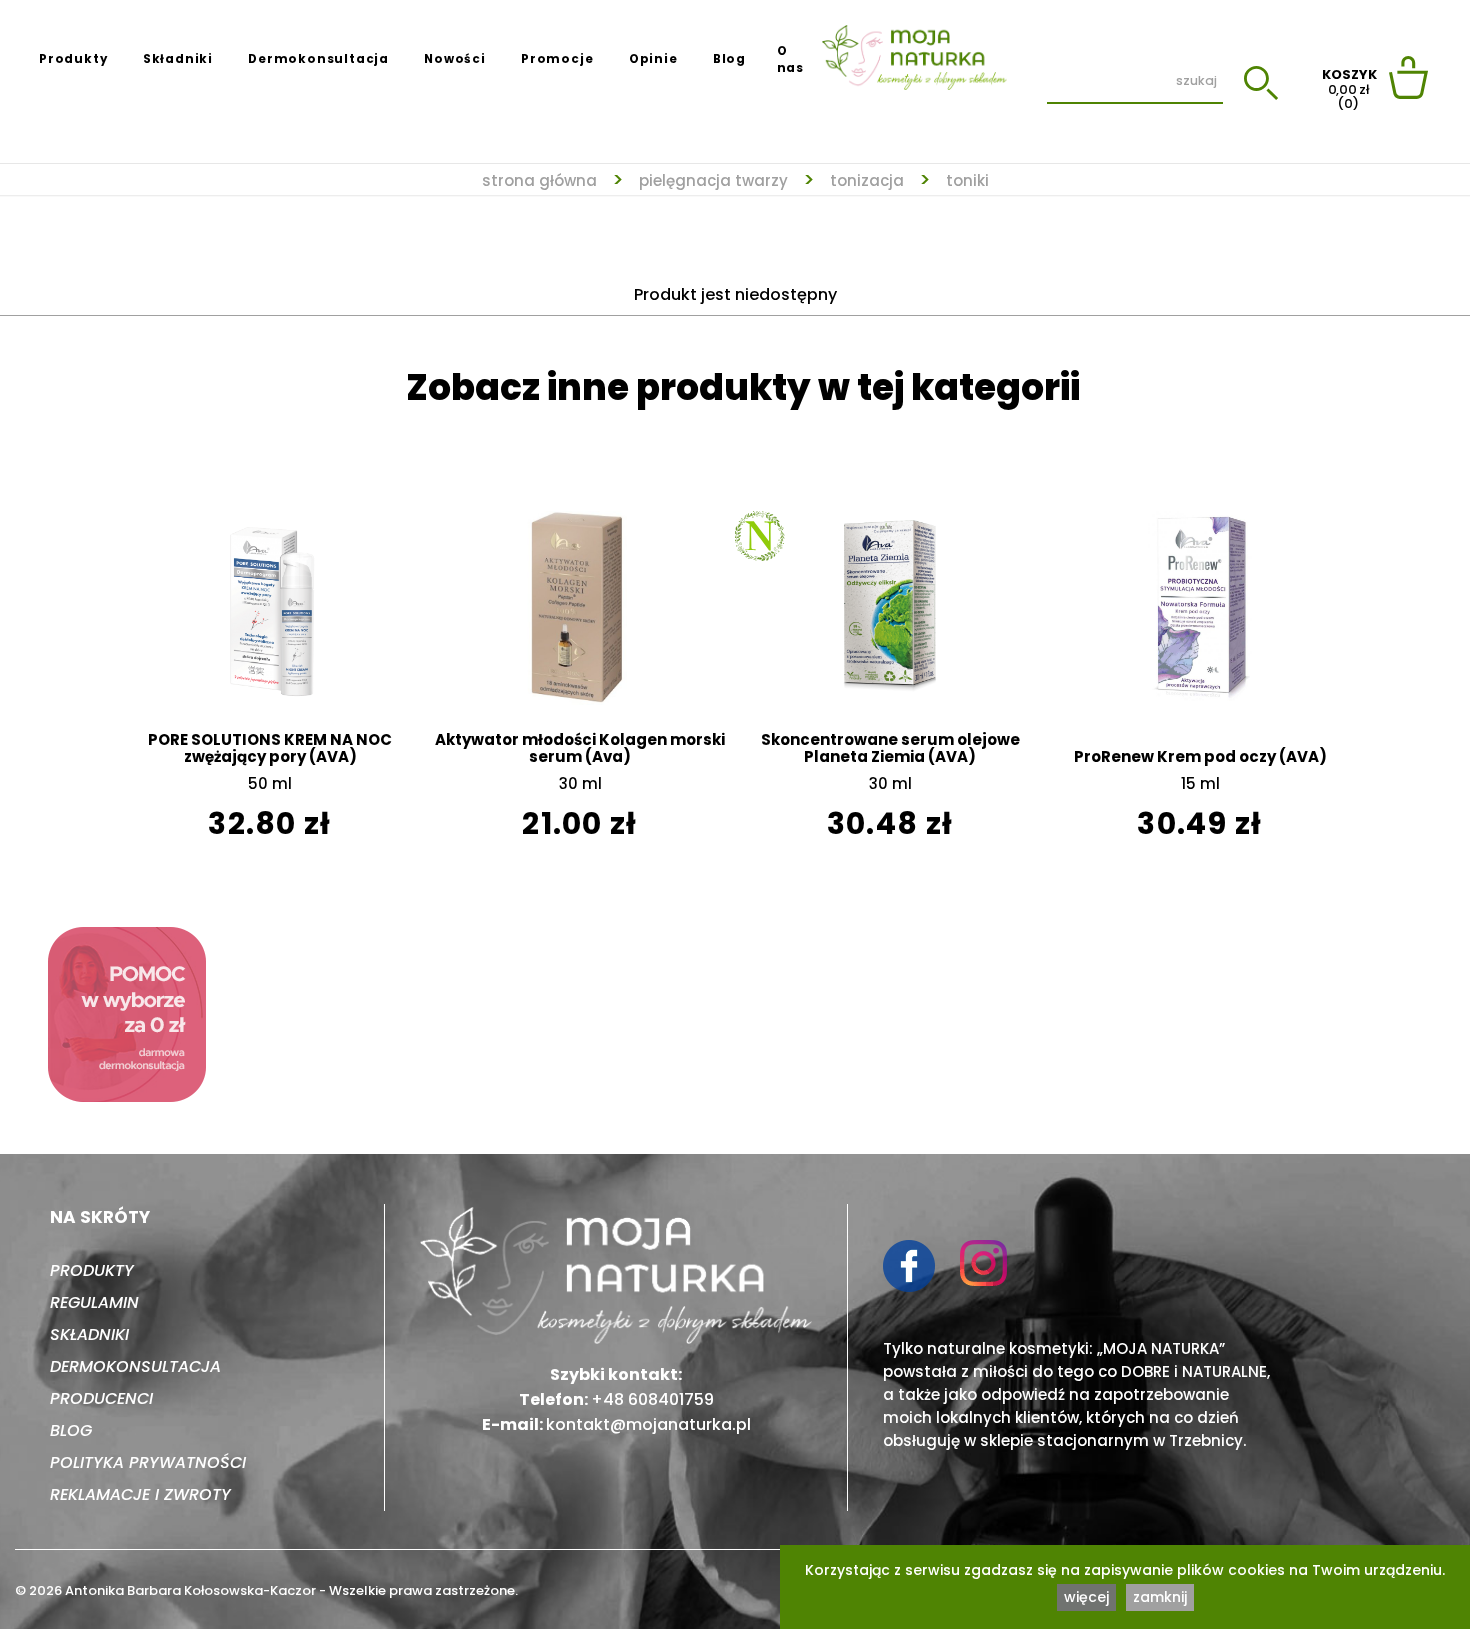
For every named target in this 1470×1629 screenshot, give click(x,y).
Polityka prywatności (148, 1462)
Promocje (557, 59)
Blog (729, 59)
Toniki (967, 180)
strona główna (539, 180)
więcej (1086, 1597)
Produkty (73, 59)
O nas (790, 59)
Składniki (178, 59)
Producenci (101, 1398)
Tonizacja (867, 180)
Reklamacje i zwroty (140, 1494)
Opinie (653, 59)
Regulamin (94, 1302)
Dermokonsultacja (318, 59)
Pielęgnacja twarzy (713, 180)
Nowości (455, 59)
